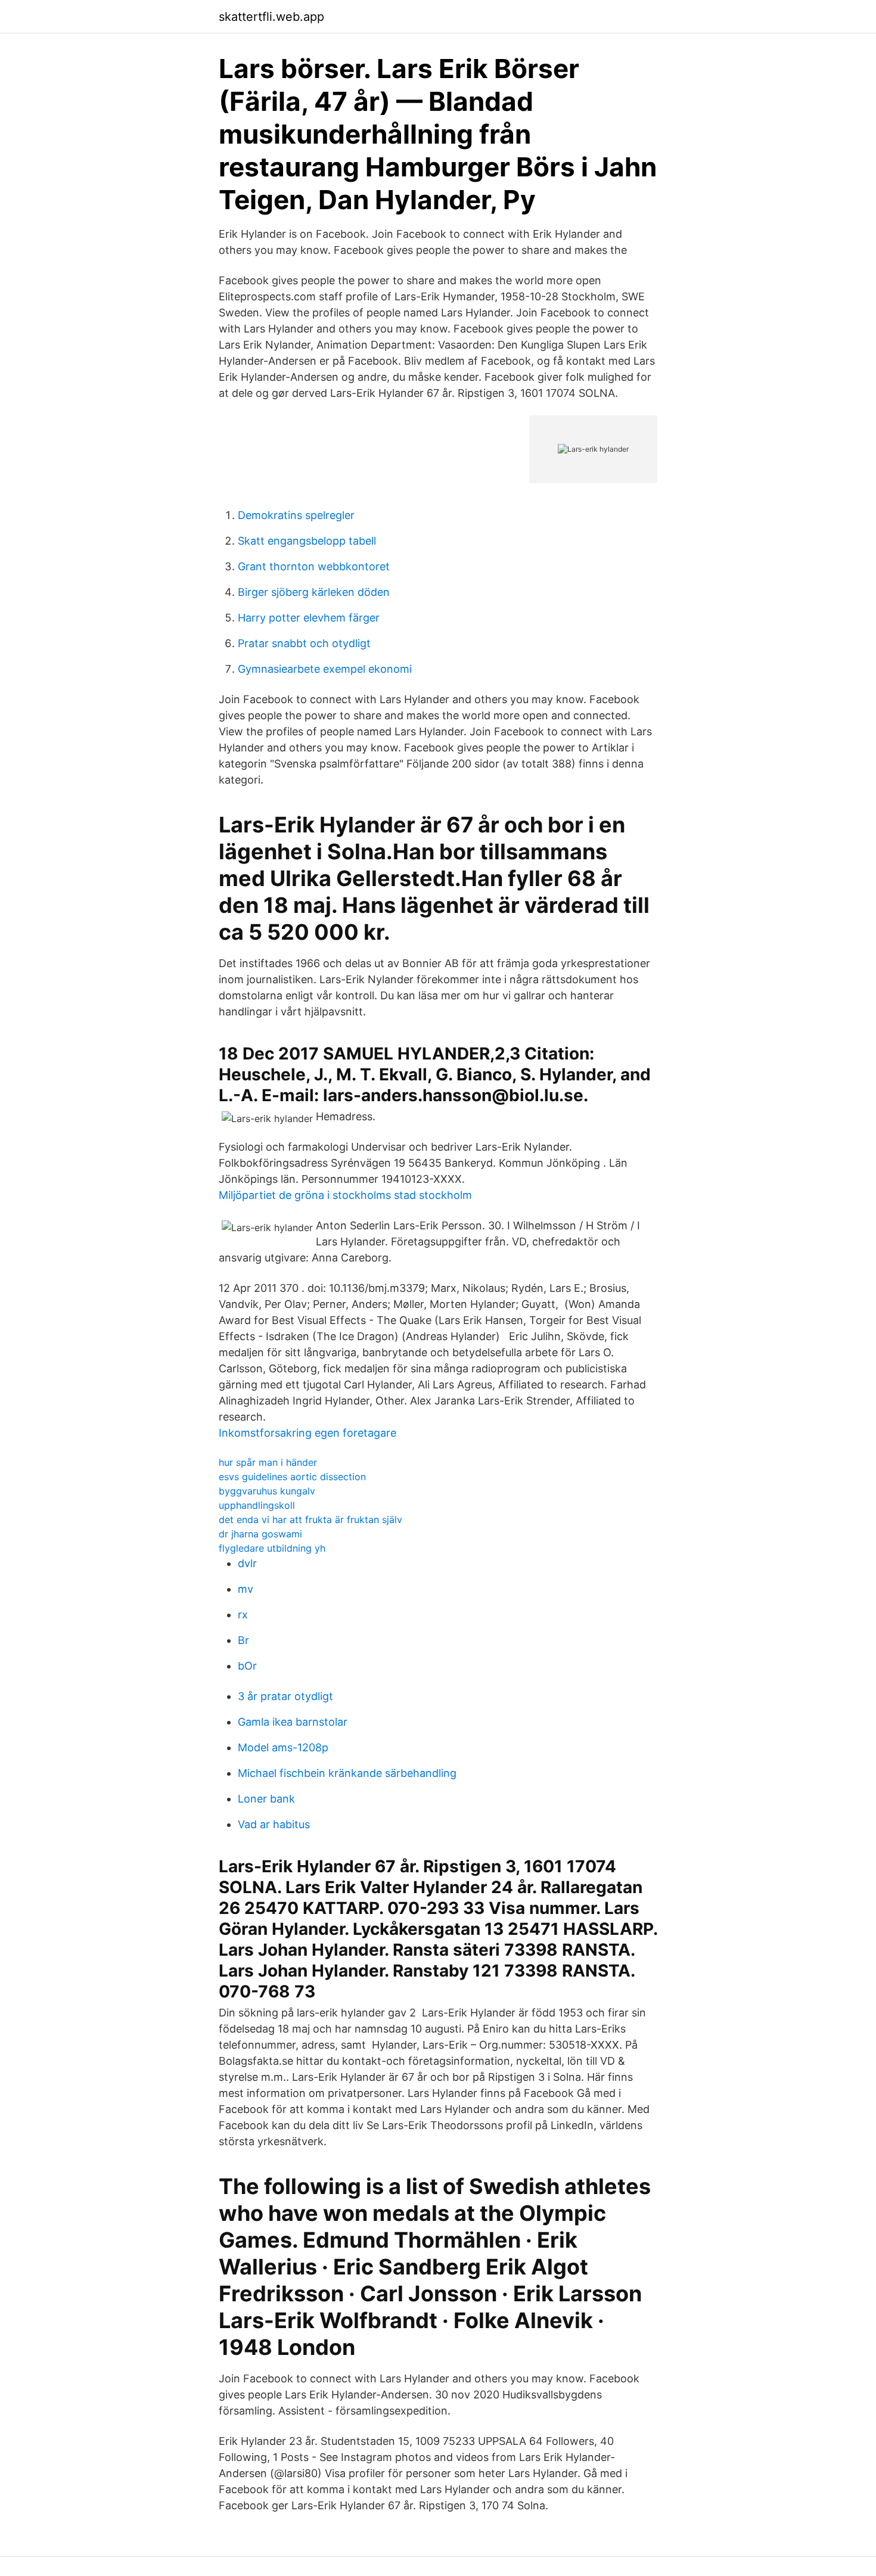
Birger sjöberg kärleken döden (314, 592)
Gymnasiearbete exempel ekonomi (325, 669)
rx (243, 1615)
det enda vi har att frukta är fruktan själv (310, 1520)
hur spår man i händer (268, 1462)
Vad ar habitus (274, 1824)
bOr (247, 1666)
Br (243, 1640)
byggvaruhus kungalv (267, 1491)
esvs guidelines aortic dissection (292, 1477)
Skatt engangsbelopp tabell (307, 541)
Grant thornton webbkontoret (314, 566)
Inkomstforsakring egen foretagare (307, 1433)
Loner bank (266, 1799)
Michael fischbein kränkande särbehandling (347, 1773)
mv (246, 1589)
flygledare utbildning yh (272, 1548)
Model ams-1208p (283, 1747)
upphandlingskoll (257, 1505)
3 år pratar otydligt (285, 1696)
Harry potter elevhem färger (309, 618)
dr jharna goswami (260, 1534)
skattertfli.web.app (271, 17)
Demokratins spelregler (296, 515)
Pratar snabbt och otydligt (304, 643)
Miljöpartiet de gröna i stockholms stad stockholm (345, 1195)
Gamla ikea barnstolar (293, 1722)
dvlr (247, 1563)
